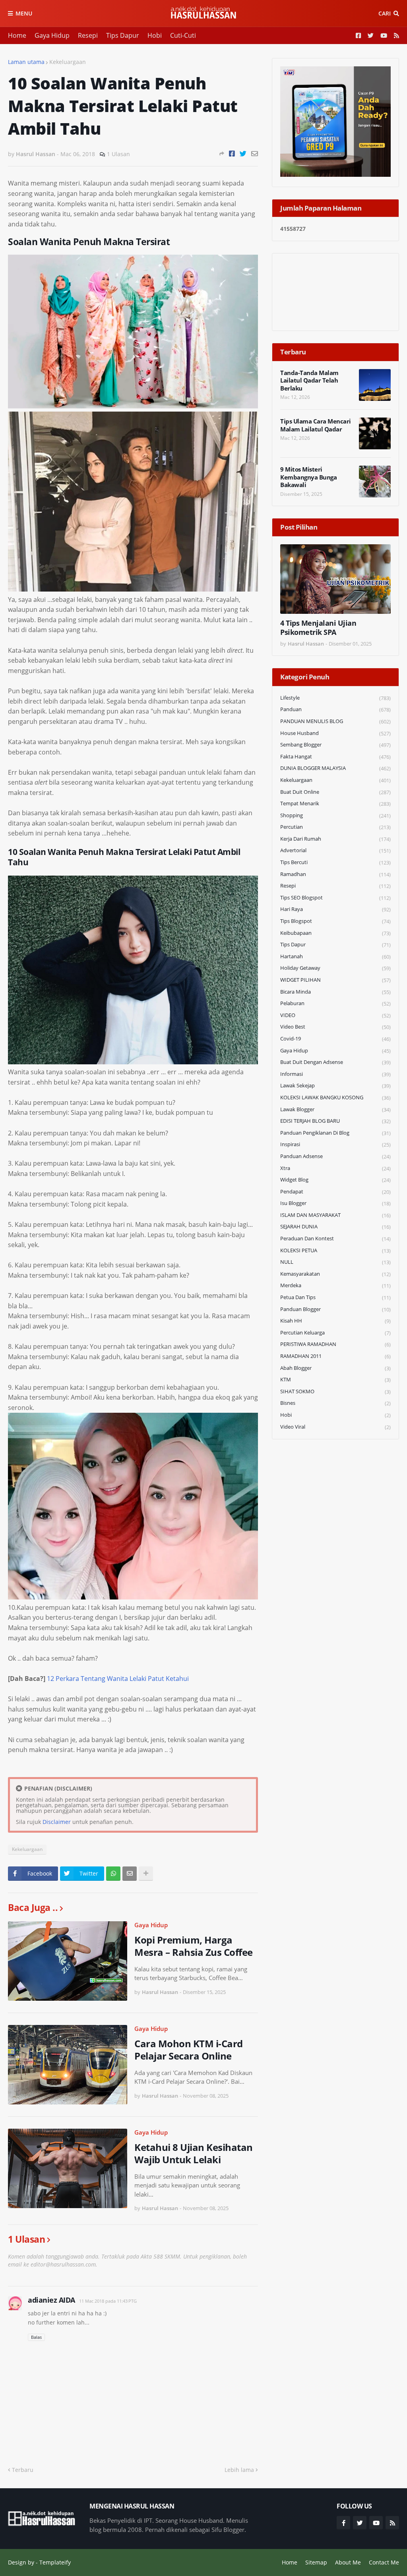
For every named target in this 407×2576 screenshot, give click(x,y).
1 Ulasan (118, 154)
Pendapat (335, 1192)
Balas (36, 2337)
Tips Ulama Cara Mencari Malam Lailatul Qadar (316, 425)
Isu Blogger (335, 1203)
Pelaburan (335, 1003)
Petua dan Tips (335, 1297)
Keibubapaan (335, 933)
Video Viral (335, 1427)
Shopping (335, 815)
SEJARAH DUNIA (335, 1227)
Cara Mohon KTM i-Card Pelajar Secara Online (189, 2050)
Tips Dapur (123, 35)
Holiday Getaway (335, 968)
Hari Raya (335, 909)
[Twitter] (243, 154)
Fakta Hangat (335, 757)
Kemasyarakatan (335, 1274)
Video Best (335, 1027)
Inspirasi (335, 1144)
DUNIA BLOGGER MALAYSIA (335, 768)
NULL (335, 1262)
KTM (335, 1380)
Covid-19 (335, 1039)
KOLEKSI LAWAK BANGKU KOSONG (335, 1098)
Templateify (55, 2562)
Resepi (88, 35)
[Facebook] (232, 154)
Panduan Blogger (335, 1309)
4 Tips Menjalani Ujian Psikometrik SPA (318, 628)
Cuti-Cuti (183, 35)
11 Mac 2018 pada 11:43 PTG (108, 2301)
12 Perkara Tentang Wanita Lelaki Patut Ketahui (118, 1679)
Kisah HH (335, 1321)
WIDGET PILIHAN (335, 980)
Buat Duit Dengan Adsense (335, 1062)
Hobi (155, 35)
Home (17, 35)
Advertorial (335, 850)
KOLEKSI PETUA (335, 1250)
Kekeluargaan (68, 62)
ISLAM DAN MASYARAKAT (335, 1215)
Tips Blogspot (335, 921)
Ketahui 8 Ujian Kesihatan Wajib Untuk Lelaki (194, 2153)
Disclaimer (57, 1822)
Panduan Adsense (335, 1156)
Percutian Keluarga (335, 1333)
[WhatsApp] (113, 1874)
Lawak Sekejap (335, 1086)
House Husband (335, 733)
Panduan (335, 709)
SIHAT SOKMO (335, 1391)
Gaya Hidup (52, 35)
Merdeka (335, 1285)
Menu (24, 13)
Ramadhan (335, 874)
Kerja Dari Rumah (335, 839)
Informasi (335, 1074)
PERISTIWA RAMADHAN (335, 1344)
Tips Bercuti (335, 862)
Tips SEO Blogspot (335, 898)
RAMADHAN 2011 (335, 1356)
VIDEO (335, 1015)
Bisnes (335, 1403)
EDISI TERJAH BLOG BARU (335, 1121)
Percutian (335, 827)
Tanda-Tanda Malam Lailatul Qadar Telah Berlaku (309, 381)
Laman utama (26, 62)
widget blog (335, 1180)
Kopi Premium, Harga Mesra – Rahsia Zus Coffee (194, 1946)
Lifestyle (335, 698)
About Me (348, 2562)
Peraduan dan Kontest (335, 1239)
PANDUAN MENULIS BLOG (335, 721)
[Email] (255, 154)
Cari (385, 13)
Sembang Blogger (335, 745)
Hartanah (335, 956)
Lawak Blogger (335, 1109)
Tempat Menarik (335, 804)
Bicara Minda (335, 992)
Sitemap (316, 2562)
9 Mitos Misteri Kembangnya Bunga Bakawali (308, 477)
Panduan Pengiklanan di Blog (335, 1133)
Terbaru (23, 2470)
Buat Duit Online (335, 792)
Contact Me (384, 2562)
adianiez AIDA (51, 2300)
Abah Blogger (335, 1368)
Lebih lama (239, 2470)
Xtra (335, 1168)
